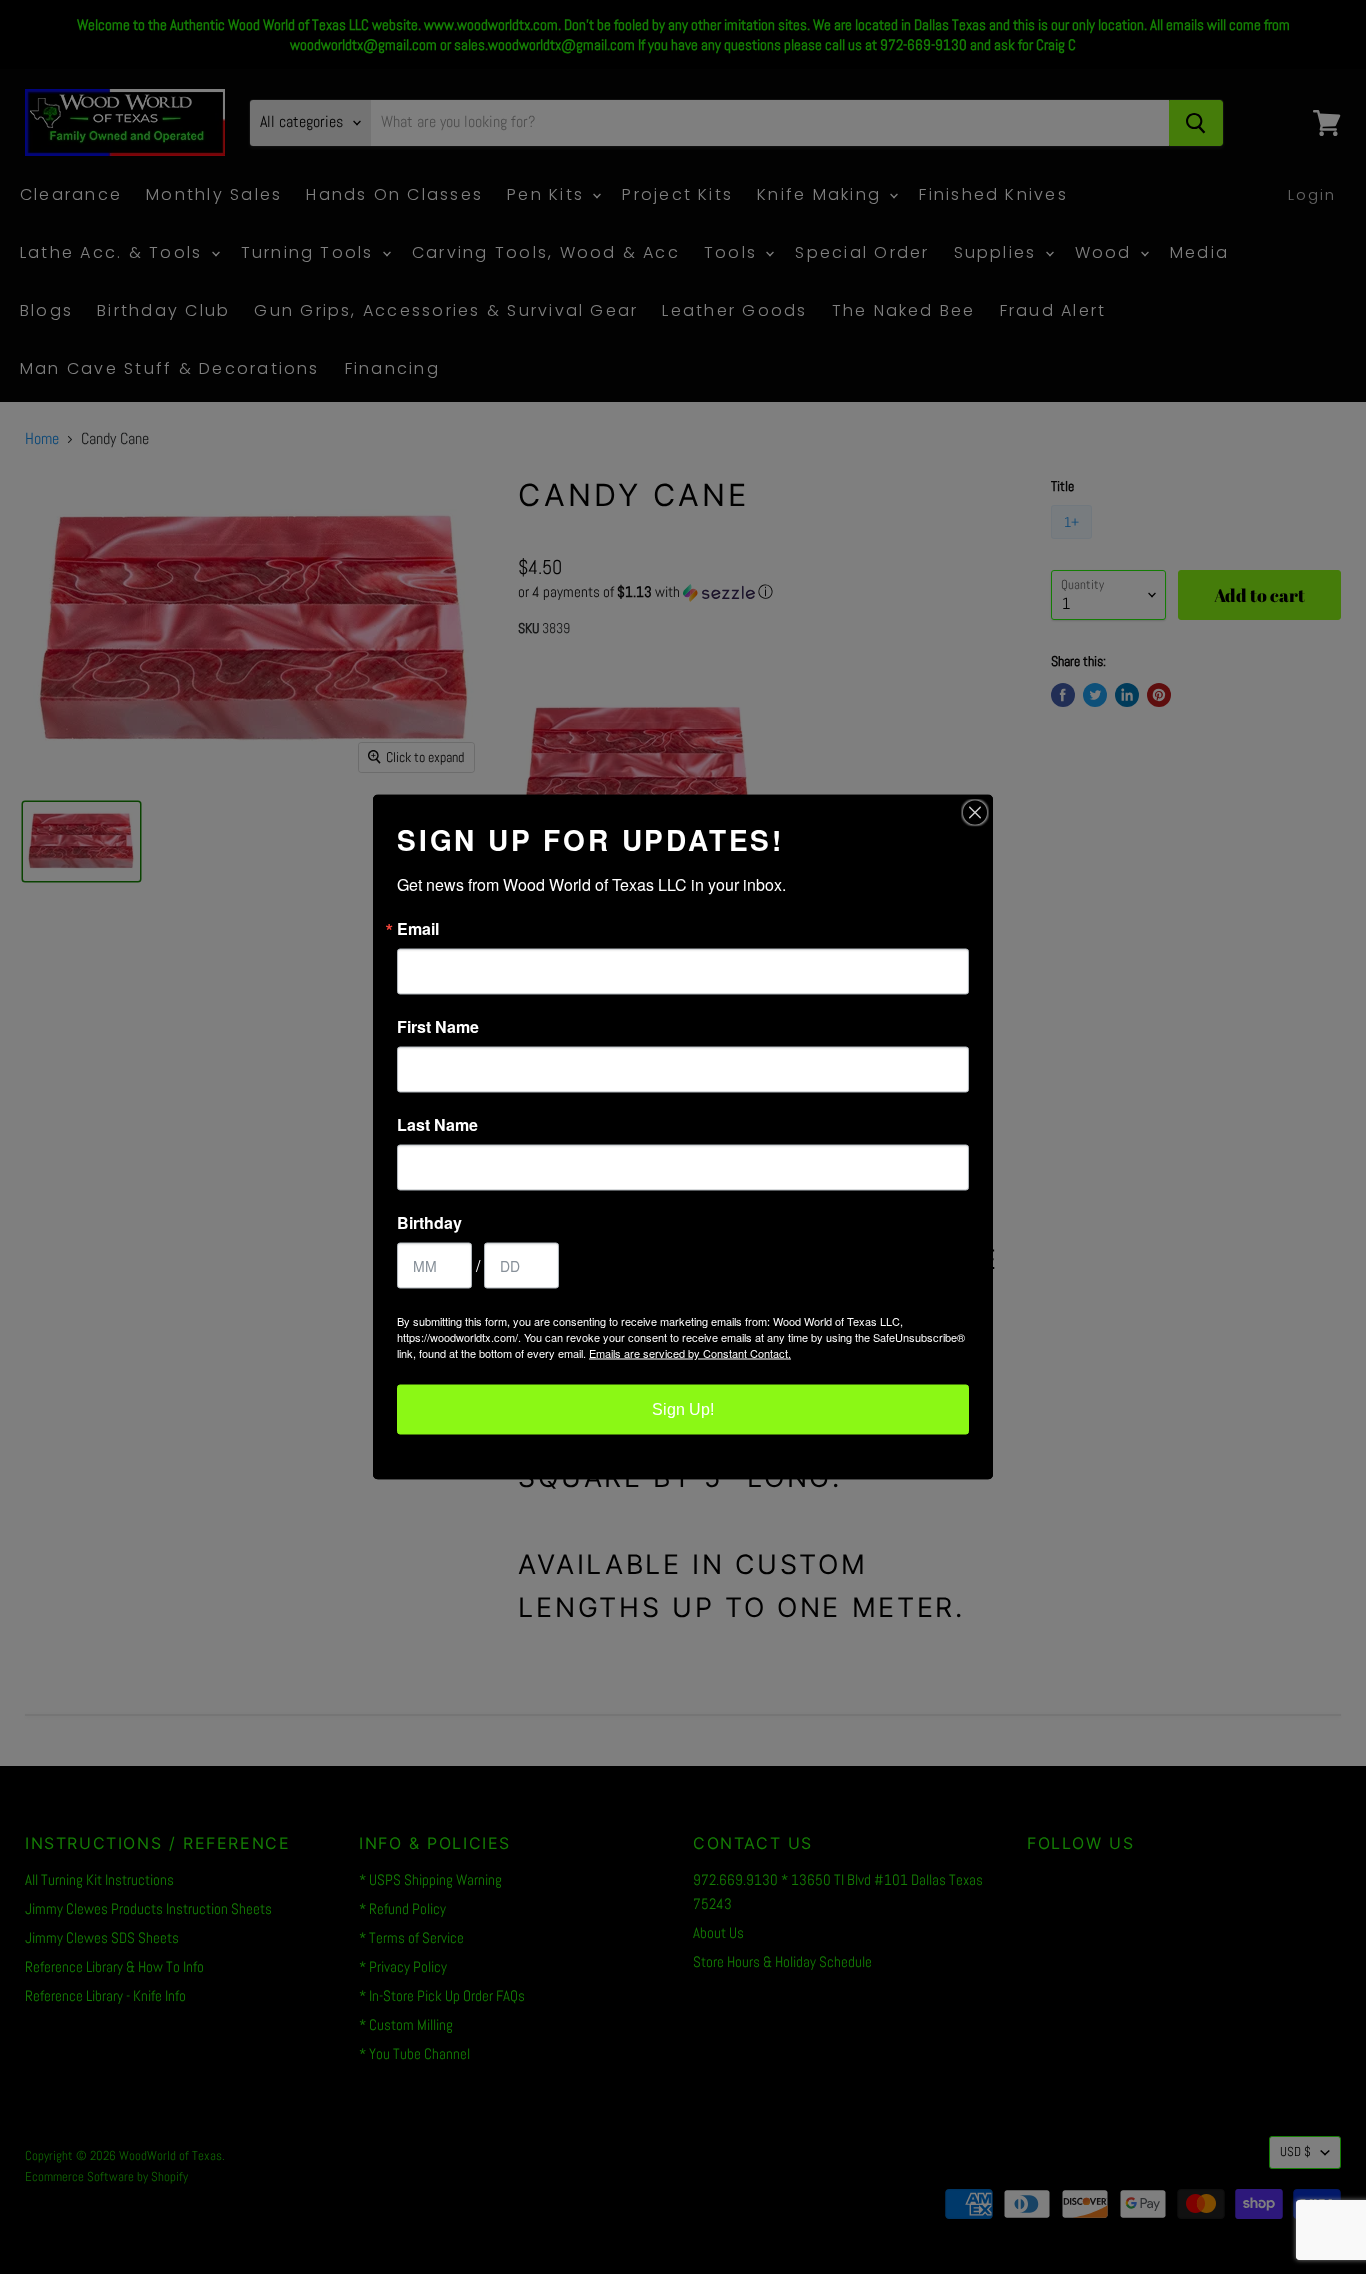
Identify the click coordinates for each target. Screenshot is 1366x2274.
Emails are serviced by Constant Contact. (690, 1353)
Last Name (437, 1125)
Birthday (429, 1223)
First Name (438, 1027)
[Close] (975, 813)
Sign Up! (683, 1409)
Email (418, 929)
